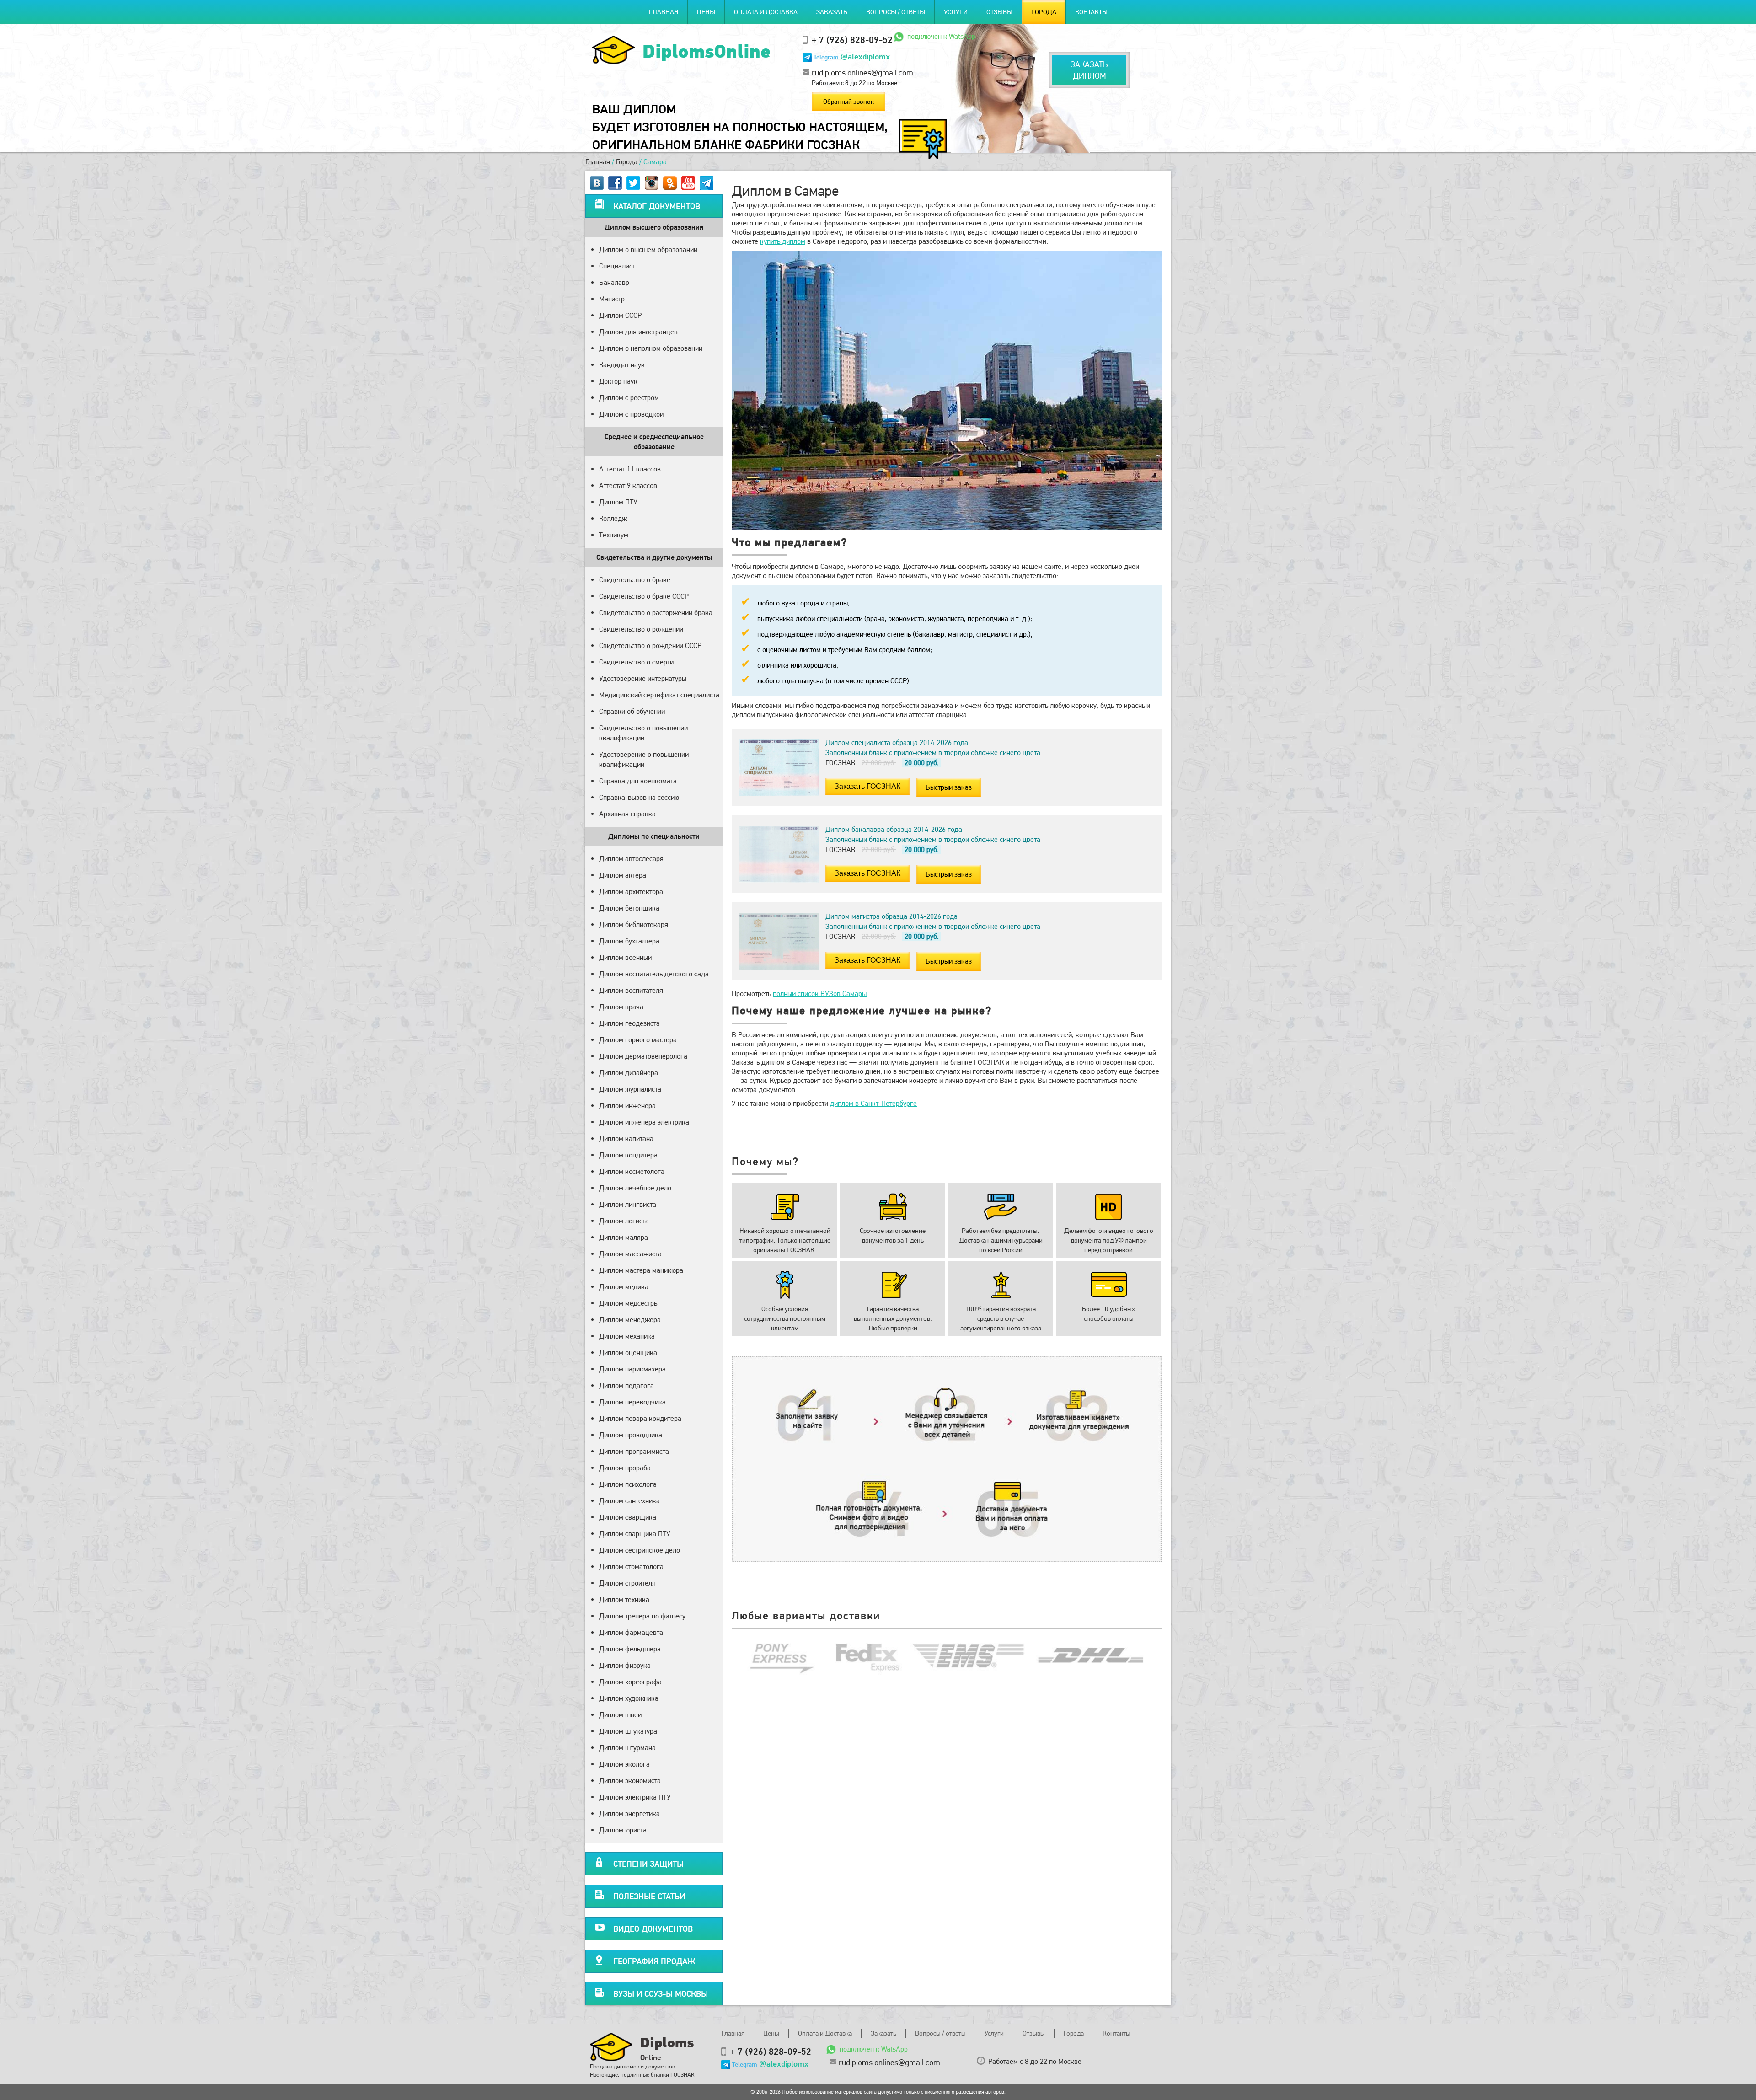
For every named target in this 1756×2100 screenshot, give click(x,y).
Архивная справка (627, 814)
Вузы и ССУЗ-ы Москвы (661, 1994)
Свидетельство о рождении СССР (650, 646)
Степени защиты (648, 1864)
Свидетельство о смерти (636, 662)
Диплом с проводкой (631, 414)
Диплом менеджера (630, 1320)
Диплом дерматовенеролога (643, 1056)
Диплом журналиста (630, 1089)
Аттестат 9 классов (628, 485)
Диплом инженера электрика (644, 1122)
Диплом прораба (625, 1468)
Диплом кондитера (628, 1155)
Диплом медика (624, 1287)
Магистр (612, 299)
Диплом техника (624, 1599)
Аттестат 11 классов (630, 469)
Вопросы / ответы (896, 12)
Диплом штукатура (628, 1731)
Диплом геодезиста (629, 1023)
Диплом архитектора (631, 892)
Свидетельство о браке (635, 580)
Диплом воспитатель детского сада (654, 974)
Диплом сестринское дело (640, 1550)
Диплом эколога (624, 1764)
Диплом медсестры (629, 1303)
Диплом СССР (620, 315)
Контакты (1091, 12)
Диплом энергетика (629, 1813)
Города (1044, 12)
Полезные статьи (649, 1896)
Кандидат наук (622, 365)
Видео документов (653, 1929)
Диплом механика (627, 1336)
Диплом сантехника (629, 1501)
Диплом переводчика (632, 1402)
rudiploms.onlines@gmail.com (862, 72)
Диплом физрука (625, 1665)
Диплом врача (621, 1007)
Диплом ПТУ (618, 502)
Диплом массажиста (630, 1254)
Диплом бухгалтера (629, 941)
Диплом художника (629, 1698)
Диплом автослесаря (631, 859)
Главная (664, 12)
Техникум (614, 535)
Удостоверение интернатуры (643, 678)
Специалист (617, 266)
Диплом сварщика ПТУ (635, 1534)
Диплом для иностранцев (638, 332)
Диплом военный (625, 957)
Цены (706, 12)
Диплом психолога (628, 1484)
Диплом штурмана (627, 1748)
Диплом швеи (620, 1715)
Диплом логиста (624, 1221)
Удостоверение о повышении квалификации (644, 759)
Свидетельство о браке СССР (644, 596)
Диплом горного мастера (638, 1040)
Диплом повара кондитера (640, 1418)
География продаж (654, 1961)
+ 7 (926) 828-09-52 (852, 40)
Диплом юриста (623, 1830)
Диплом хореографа (630, 1682)
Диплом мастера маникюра (641, 1270)
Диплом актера (623, 875)
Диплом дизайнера (629, 1073)
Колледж (613, 518)
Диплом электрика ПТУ (635, 1797)
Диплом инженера (627, 1106)
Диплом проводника (631, 1435)
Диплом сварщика (628, 1517)
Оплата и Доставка (766, 12)
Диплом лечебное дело (635, 1188)
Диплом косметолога (632, 1171)
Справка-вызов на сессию (639, 797)
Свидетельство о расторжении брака (656, 613)
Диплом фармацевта (631, 1632)
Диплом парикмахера (632, 1369)
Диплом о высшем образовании (648, 249)
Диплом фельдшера (630, 1649)
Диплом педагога (626, 1385)
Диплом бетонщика (629, 908)
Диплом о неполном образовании (651, 348)
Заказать (832, 12)
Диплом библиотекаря (634, 924)
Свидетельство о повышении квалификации (643, 733)
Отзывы (999, 12)
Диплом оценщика (628, 1353)
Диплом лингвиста (628, 1204)
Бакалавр (614, 282)
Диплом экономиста (630, 1781)
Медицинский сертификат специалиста (659, 695)
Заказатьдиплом (1089, 70)
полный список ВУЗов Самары (820, 994)
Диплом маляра (624, 1237)
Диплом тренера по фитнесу (642, 1616)
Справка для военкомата (638, 781)
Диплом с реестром (629, 398)
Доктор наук (618, 381)
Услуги (956, 12)
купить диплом (783, 241)
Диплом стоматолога (631, 1567)
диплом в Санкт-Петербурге (873, 1103)
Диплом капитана (626, 1138)
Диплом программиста (634, 1451)
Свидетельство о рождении (641, 629)
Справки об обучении (632, 711)
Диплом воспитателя (631, 990)
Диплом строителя (627, 1583)
